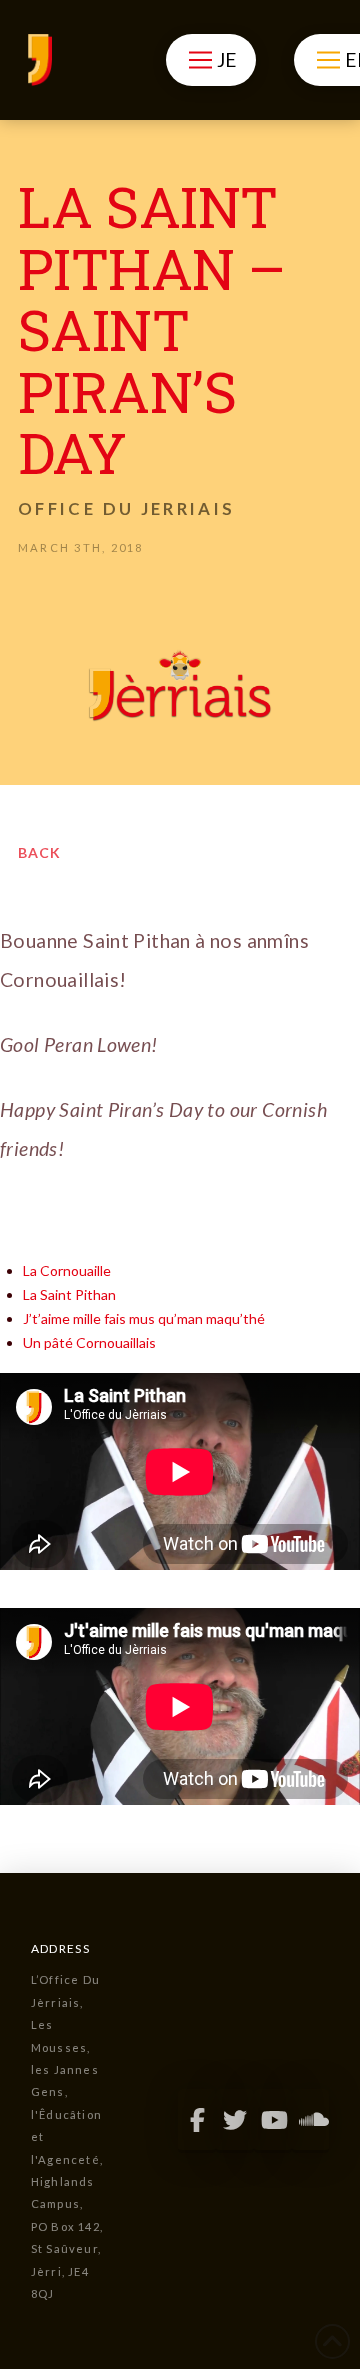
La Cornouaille (67, 1270)
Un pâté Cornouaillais (89, 1342)
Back (39, 852)
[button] (210, 60)
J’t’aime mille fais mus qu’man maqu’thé (144, 1318)
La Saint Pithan (69, 1294)
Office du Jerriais (126, 508)
